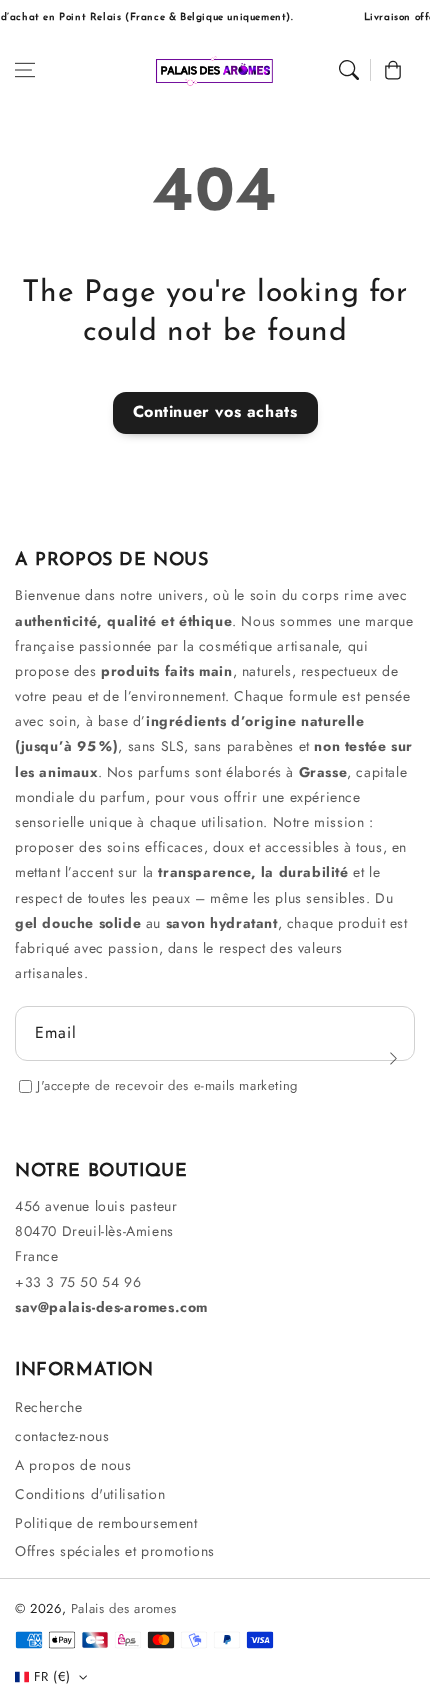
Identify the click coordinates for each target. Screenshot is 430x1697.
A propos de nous (73, 1465)
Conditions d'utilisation (90, 1494)
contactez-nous (62, 1436)
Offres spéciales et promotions (115, 1551)
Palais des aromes (124, 1608)
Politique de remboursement (106, 1523)
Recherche (48, 1407)
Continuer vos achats (215, 411)
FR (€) (52, 1676)
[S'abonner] (393, 1058)
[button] (25, 70)
